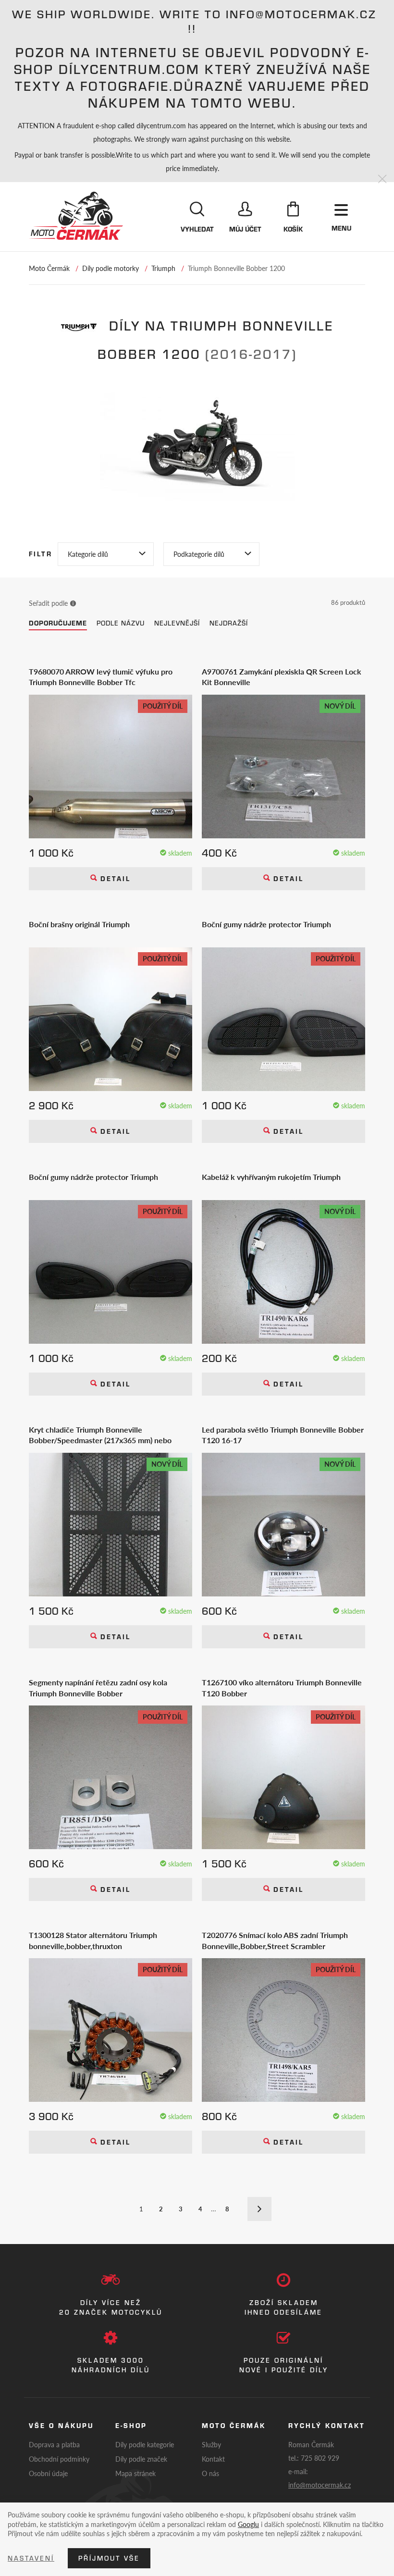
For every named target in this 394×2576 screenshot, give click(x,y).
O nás (210, 2473)
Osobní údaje (48, 2473)
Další (259, 2209)
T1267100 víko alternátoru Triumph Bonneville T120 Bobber (282, 1688)
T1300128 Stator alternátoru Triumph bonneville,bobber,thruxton (93, 1940)
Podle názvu (121, 623)
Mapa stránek (135, 2473)
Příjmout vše (109, 2558)
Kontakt (213, 2459)
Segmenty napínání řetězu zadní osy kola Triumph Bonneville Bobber (98, 1688)
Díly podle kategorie (145, 2444)
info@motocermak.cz (320, 2485)
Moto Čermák (49, 268)
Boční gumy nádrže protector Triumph (266, 924)
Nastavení (31, 2558)
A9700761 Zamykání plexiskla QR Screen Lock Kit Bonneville (282, 677)
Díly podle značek (141, 2459)
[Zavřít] (382, 179)
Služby (211, 2444)
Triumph (163, 268)
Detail (114, 879)
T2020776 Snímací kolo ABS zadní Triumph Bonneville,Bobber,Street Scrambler (275, 1940)
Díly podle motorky (111, 268)
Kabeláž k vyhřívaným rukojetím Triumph (271, 1177)
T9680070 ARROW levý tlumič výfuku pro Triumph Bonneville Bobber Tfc (101, 677)
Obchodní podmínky (59, 2459)
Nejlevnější (177, 623)
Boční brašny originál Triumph (79, 924)
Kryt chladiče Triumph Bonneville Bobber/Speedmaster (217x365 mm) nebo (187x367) (100, 1435)
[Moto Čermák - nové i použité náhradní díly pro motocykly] (76, 216)
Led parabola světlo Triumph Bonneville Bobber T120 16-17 (283, 1435)
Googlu (248, 2524)
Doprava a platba (54, 2444)
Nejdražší (229, 623)
